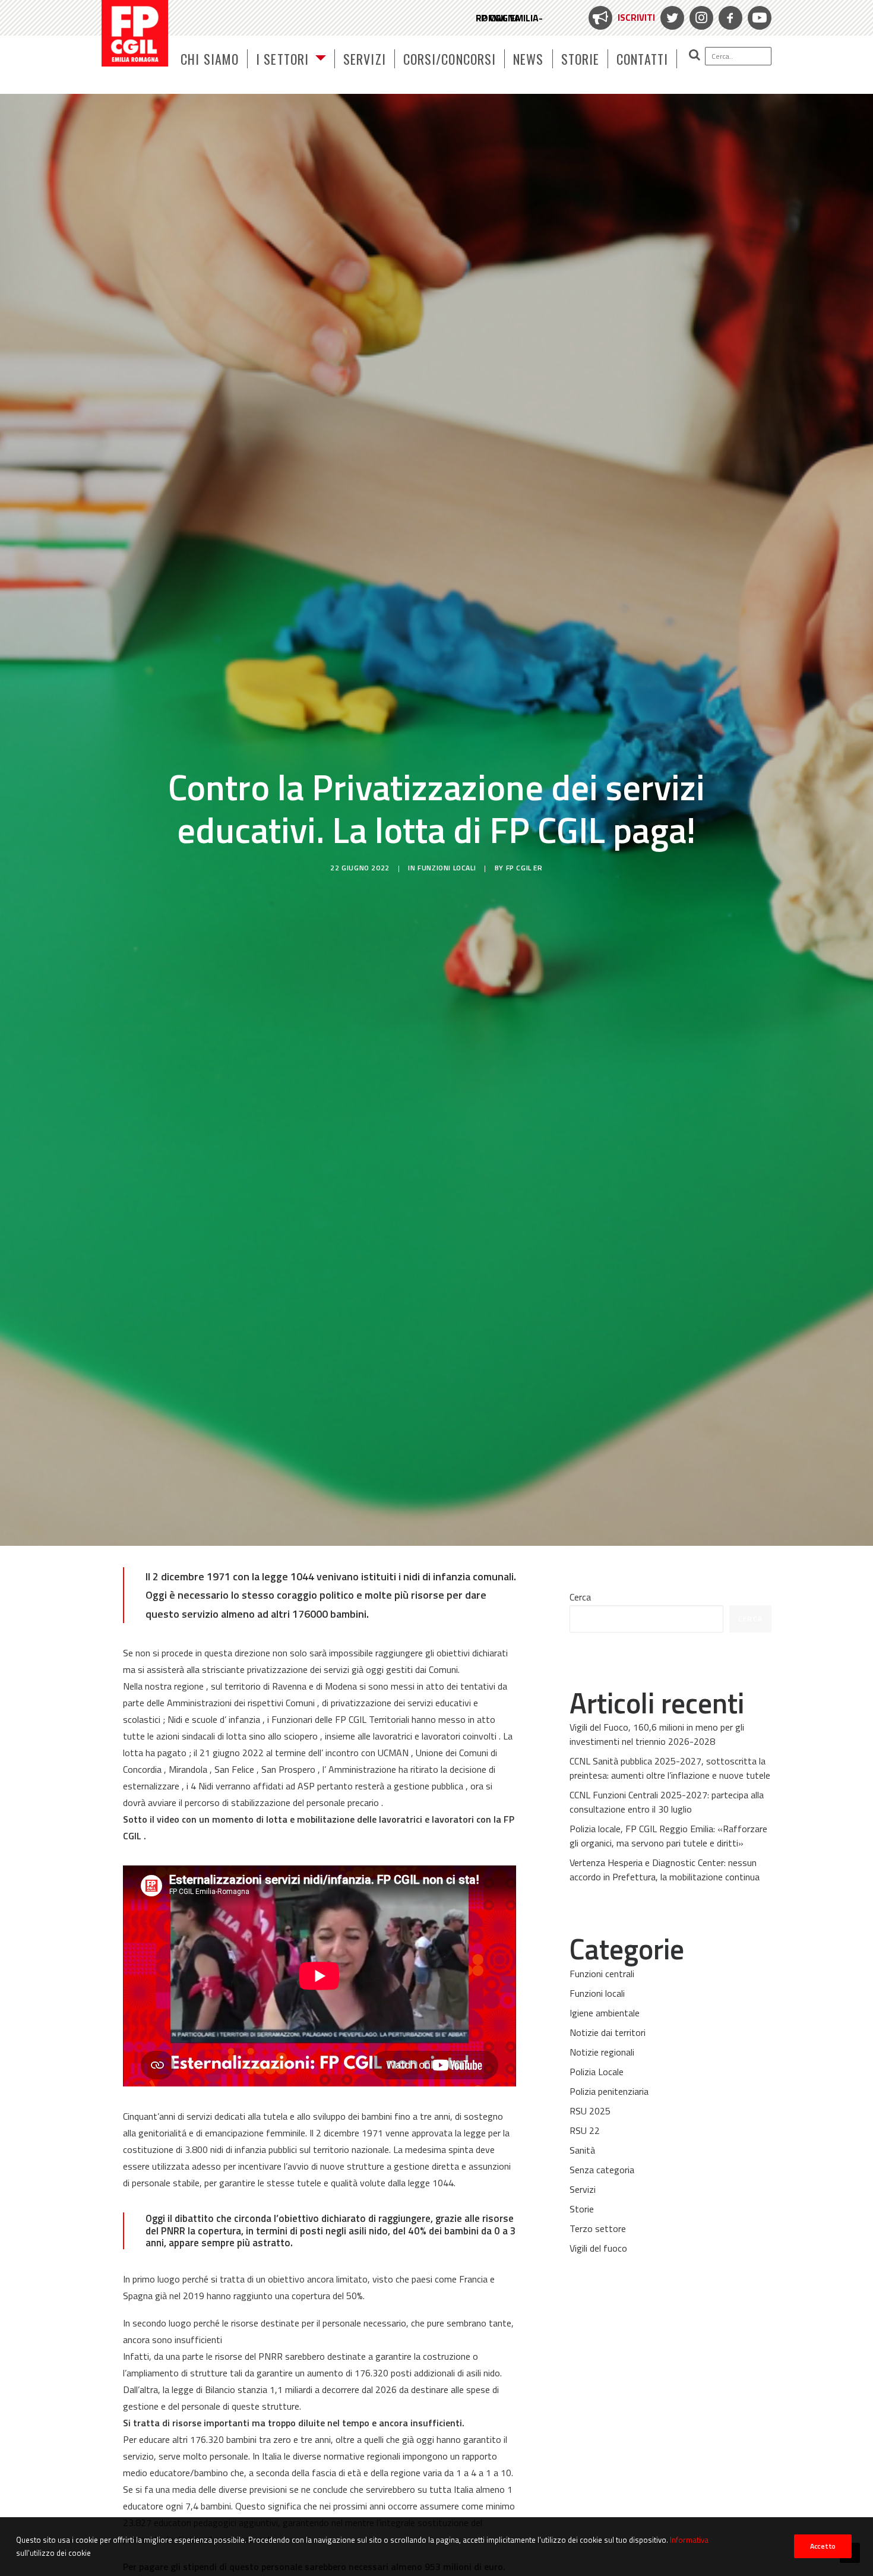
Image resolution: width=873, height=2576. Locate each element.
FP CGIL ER (524, 868)
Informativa (689, 2540)
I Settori (282, 59)
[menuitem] (620, 18)
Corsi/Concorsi (450, 59)
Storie (581, 59)
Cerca (580, 1597)
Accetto (823, 2546)
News (528, 59)
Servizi (365, 59)
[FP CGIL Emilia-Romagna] (135, 33)
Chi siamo (210, 59)
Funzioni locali (447, 868)
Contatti (642, 59)
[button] (724, 56)
